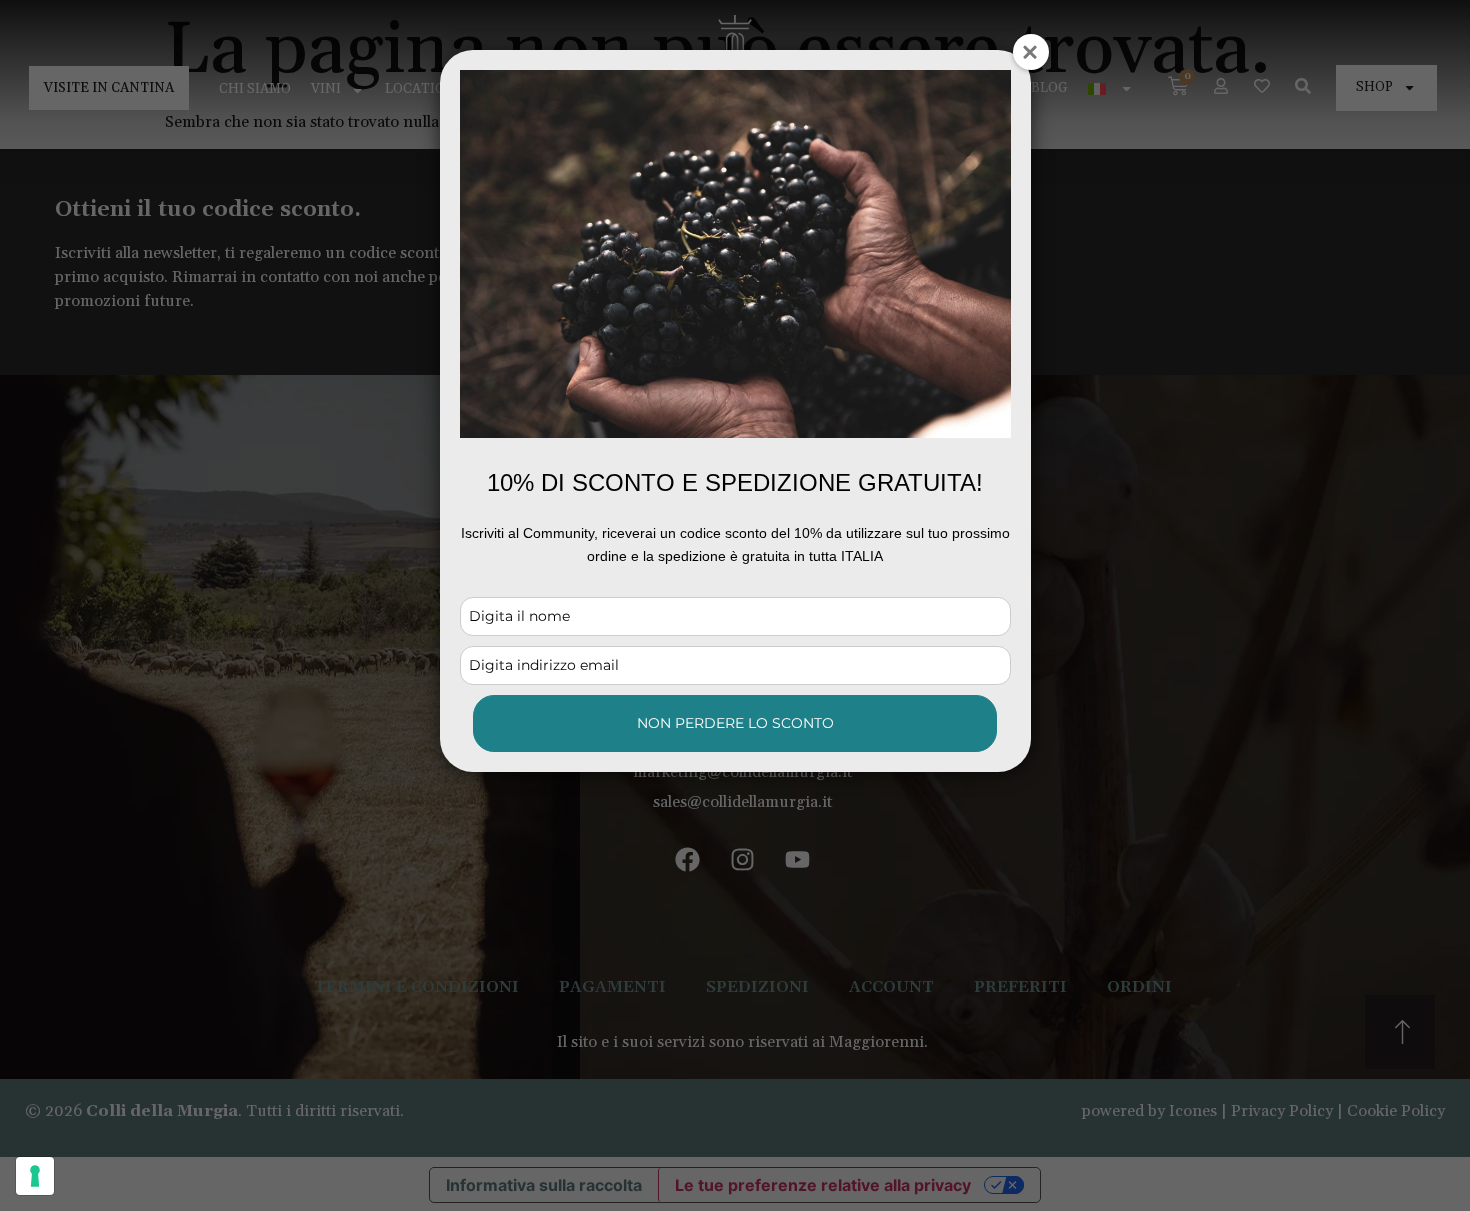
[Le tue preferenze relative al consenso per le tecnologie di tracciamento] (35, 1176)
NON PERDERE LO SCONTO (735, 723)
